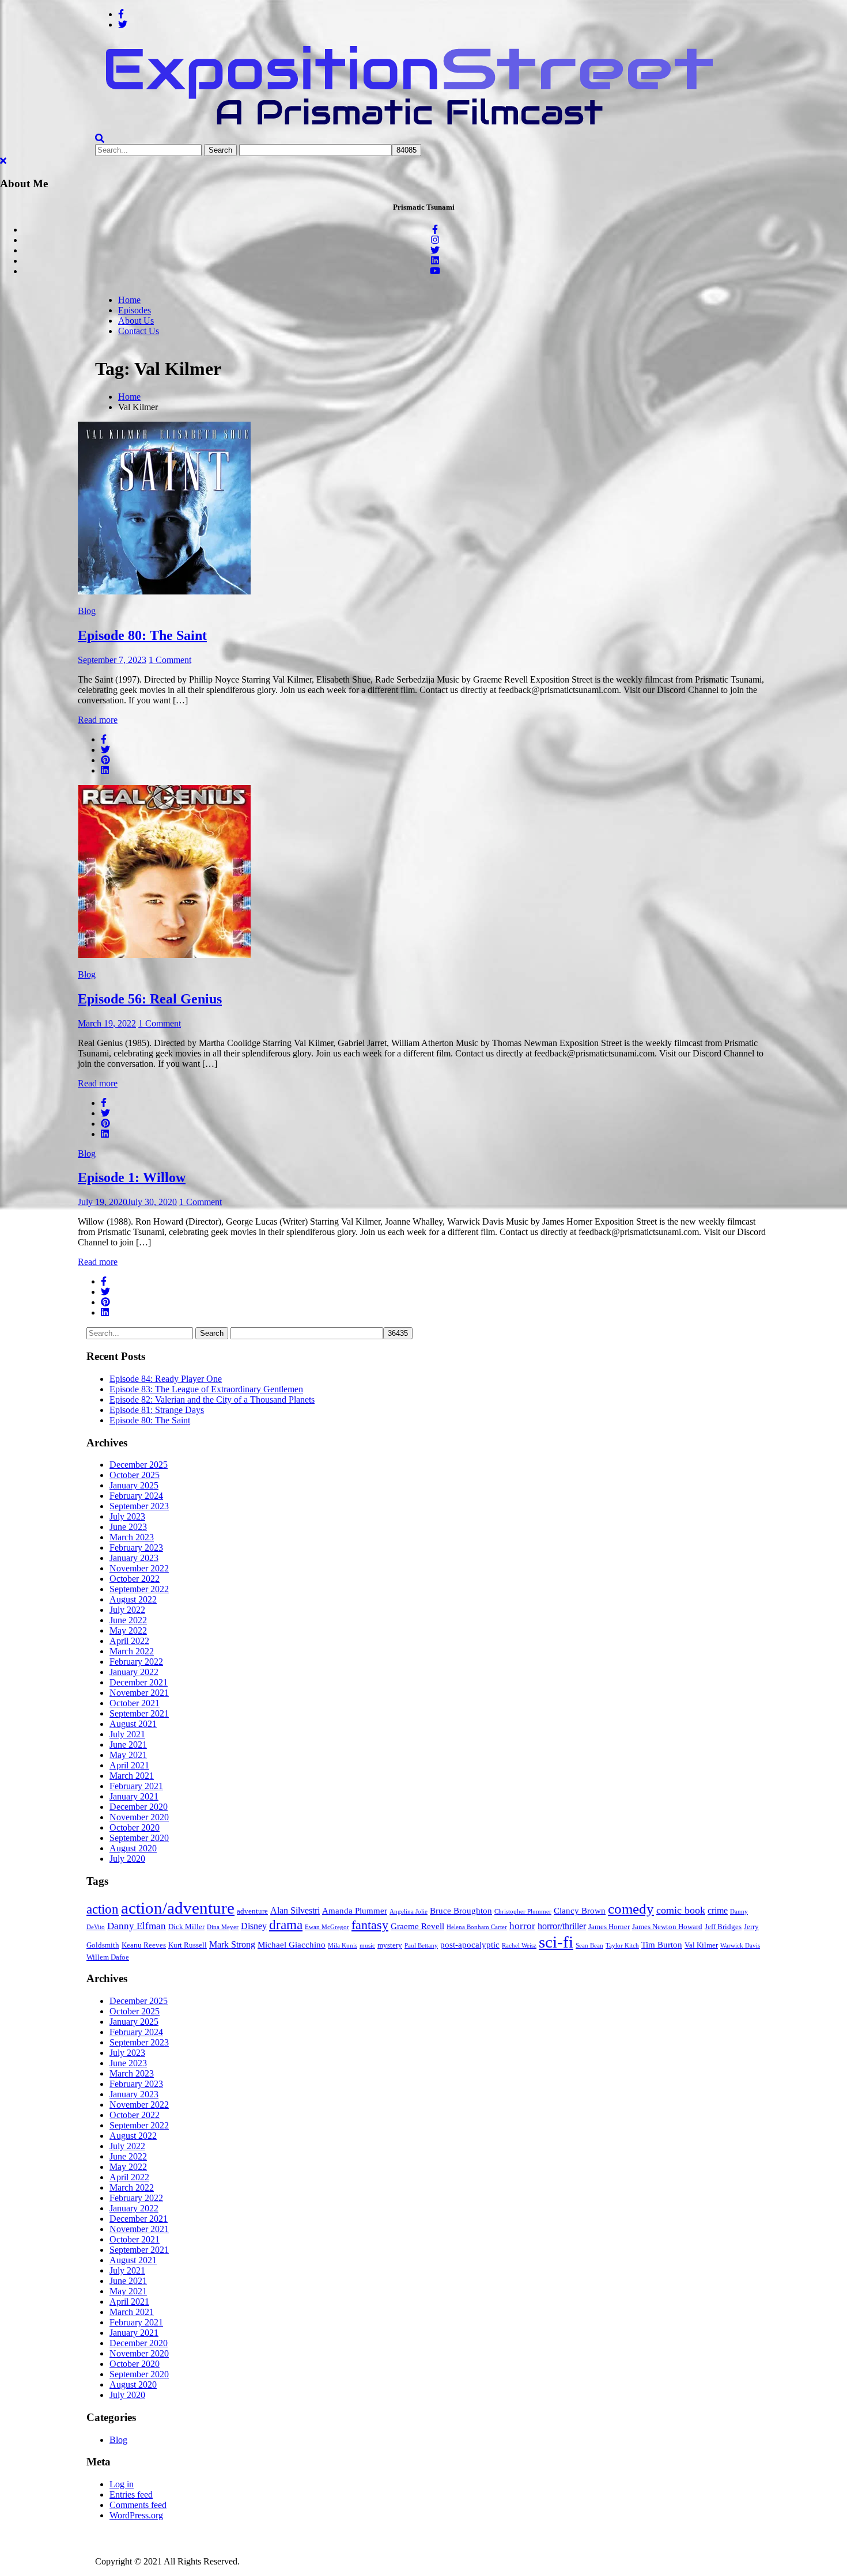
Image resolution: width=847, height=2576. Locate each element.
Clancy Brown (580, 1911)
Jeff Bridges (723, 1927)
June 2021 (128, 1745)
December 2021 (139, 1682)
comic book (681, 1910)
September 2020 (139, 1838)
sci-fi (556, 1942)
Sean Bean (589, 1946)
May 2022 (128, 1630)
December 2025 (139, 1465)
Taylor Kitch (622, 1946)
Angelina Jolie (409, 1912)
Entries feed (131, 2494)
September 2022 (139, 1589)
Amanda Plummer (355, 1911)
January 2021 (134, 1796)
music (367, 1946)
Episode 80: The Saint (142, 635)
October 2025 (135, 1475)
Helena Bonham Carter (477, 1927)
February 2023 (136, 1548)
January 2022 (134, 1672)
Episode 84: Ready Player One (166, 1379)
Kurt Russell (188, 1945)
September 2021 (139, 1713)
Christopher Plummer (523, 1912)
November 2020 (139, 1817)
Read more (98, 720)
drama (286, 1925)
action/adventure (178, 1908)
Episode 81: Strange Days (157, 1410)
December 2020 (139, 1807)
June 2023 (128, 1527)
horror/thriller (562, 1926)
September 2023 (139, 1506)
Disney (254, 1926)
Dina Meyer (223, 1927)
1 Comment (170, 660)
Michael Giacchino (292, 1945)
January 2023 (134, 1558)
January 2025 (134, 1485)
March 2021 (132, 1776)
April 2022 (129, 1641)
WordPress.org (136, 2515)
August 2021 (133, 1724)
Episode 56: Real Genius (150, 999)
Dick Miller (186, 1927)
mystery (390, 1945)
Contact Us (139, 331)
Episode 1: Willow (132, 1177)
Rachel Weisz (519, 1946)
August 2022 (133, 1599)
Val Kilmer (701, 1945)
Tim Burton (662, 1945)
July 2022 (127, 1610)
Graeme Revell (417, 1926)
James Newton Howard (667, 1927)
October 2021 (135, 1703)
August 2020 (133, 1848)
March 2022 (132, 1651)
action (103, 1909)
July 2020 (127, 1859)
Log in (122, 2484)
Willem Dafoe (108, 1957)
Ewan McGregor (327, 1927)
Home (129, 300)
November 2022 (139, 1568)
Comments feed (138, 2505)
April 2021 (129, 1765)
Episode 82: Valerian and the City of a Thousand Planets (212, 1399)
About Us (136, 321)
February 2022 (136, 1662)
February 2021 (136, 1786)
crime (718, 1910)
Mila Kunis (343, 1946)
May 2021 (128, 1755)
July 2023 (127, 1516)
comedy (631, 1909)
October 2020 (135, 1827)
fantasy (370, 1925)
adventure (252, 1911)
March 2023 (132, 1537)
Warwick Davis (740, 1946)
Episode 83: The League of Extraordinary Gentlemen (206, 1389)
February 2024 (136, 1496)
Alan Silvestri (295, 1910)
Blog (87, 611)
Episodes (135, 310)
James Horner (609, 1927)
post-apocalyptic (470, 1945)
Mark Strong (232, 1944)
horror (522, 1926)
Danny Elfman (137, 1926)
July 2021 (127, 1734)
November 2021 (139, 1693)
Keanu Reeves (144, 1945)
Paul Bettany (421, 1946)
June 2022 (128, 1620)
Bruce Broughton (461, 1911)
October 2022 (135, 1579)
